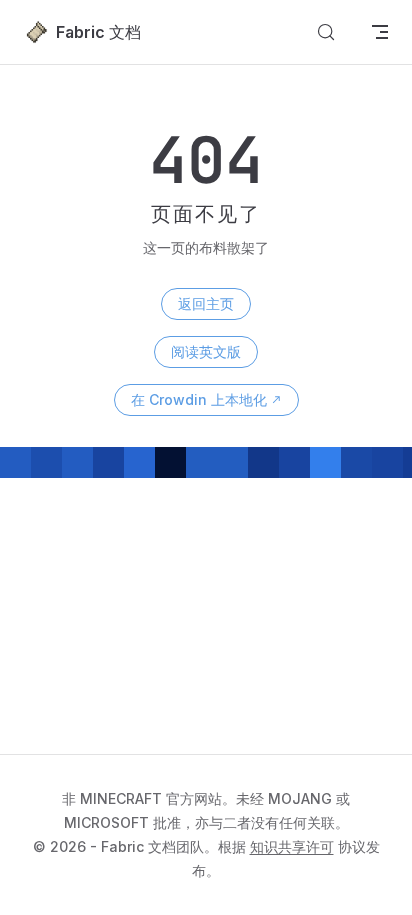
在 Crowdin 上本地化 (199, 399)
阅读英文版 (206, 351)
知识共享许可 (292, 846)
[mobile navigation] (380, 32)
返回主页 (206, 303)
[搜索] (326, 32)
